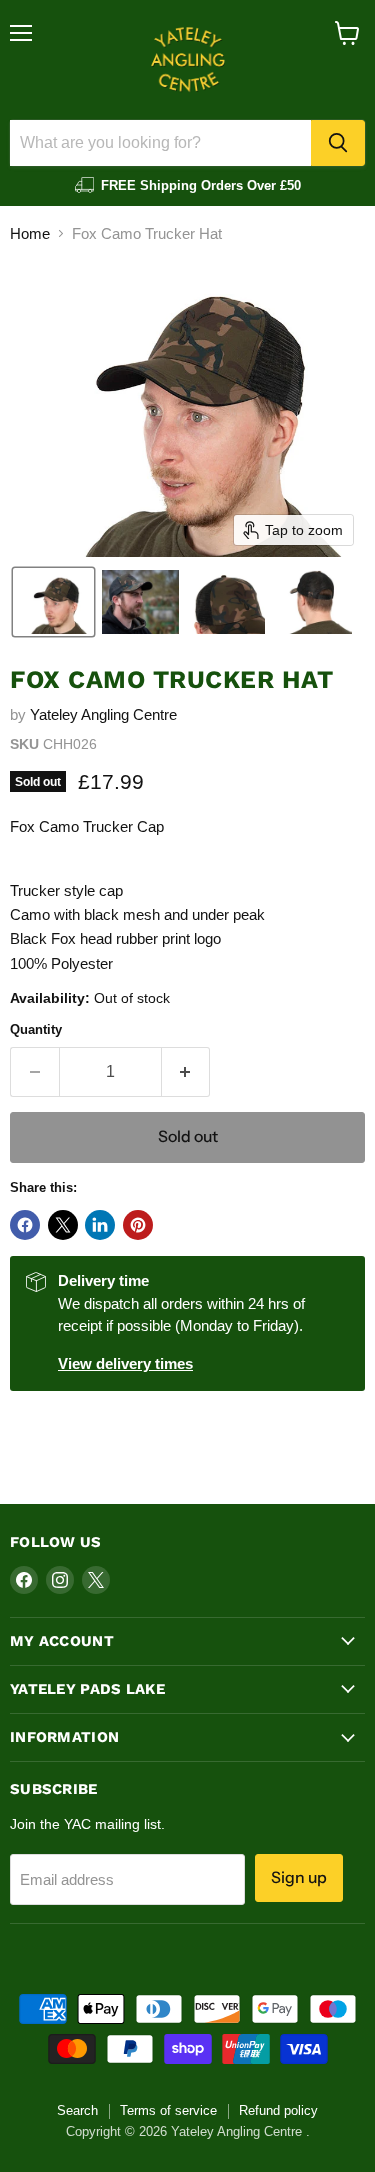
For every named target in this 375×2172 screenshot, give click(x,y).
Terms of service (168, 2110)
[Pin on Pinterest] (138, 1225)
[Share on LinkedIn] (100, 1225)
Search (77, 2110)
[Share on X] (63, 1225)
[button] (53, 602)
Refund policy (278, 2110)
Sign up (299, 1877)
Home (30, 233)
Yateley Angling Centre (103, 714)
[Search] (338, 143)
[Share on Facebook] (25, 1225)
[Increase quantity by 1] (186, 1072)
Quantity (36, 1029)
